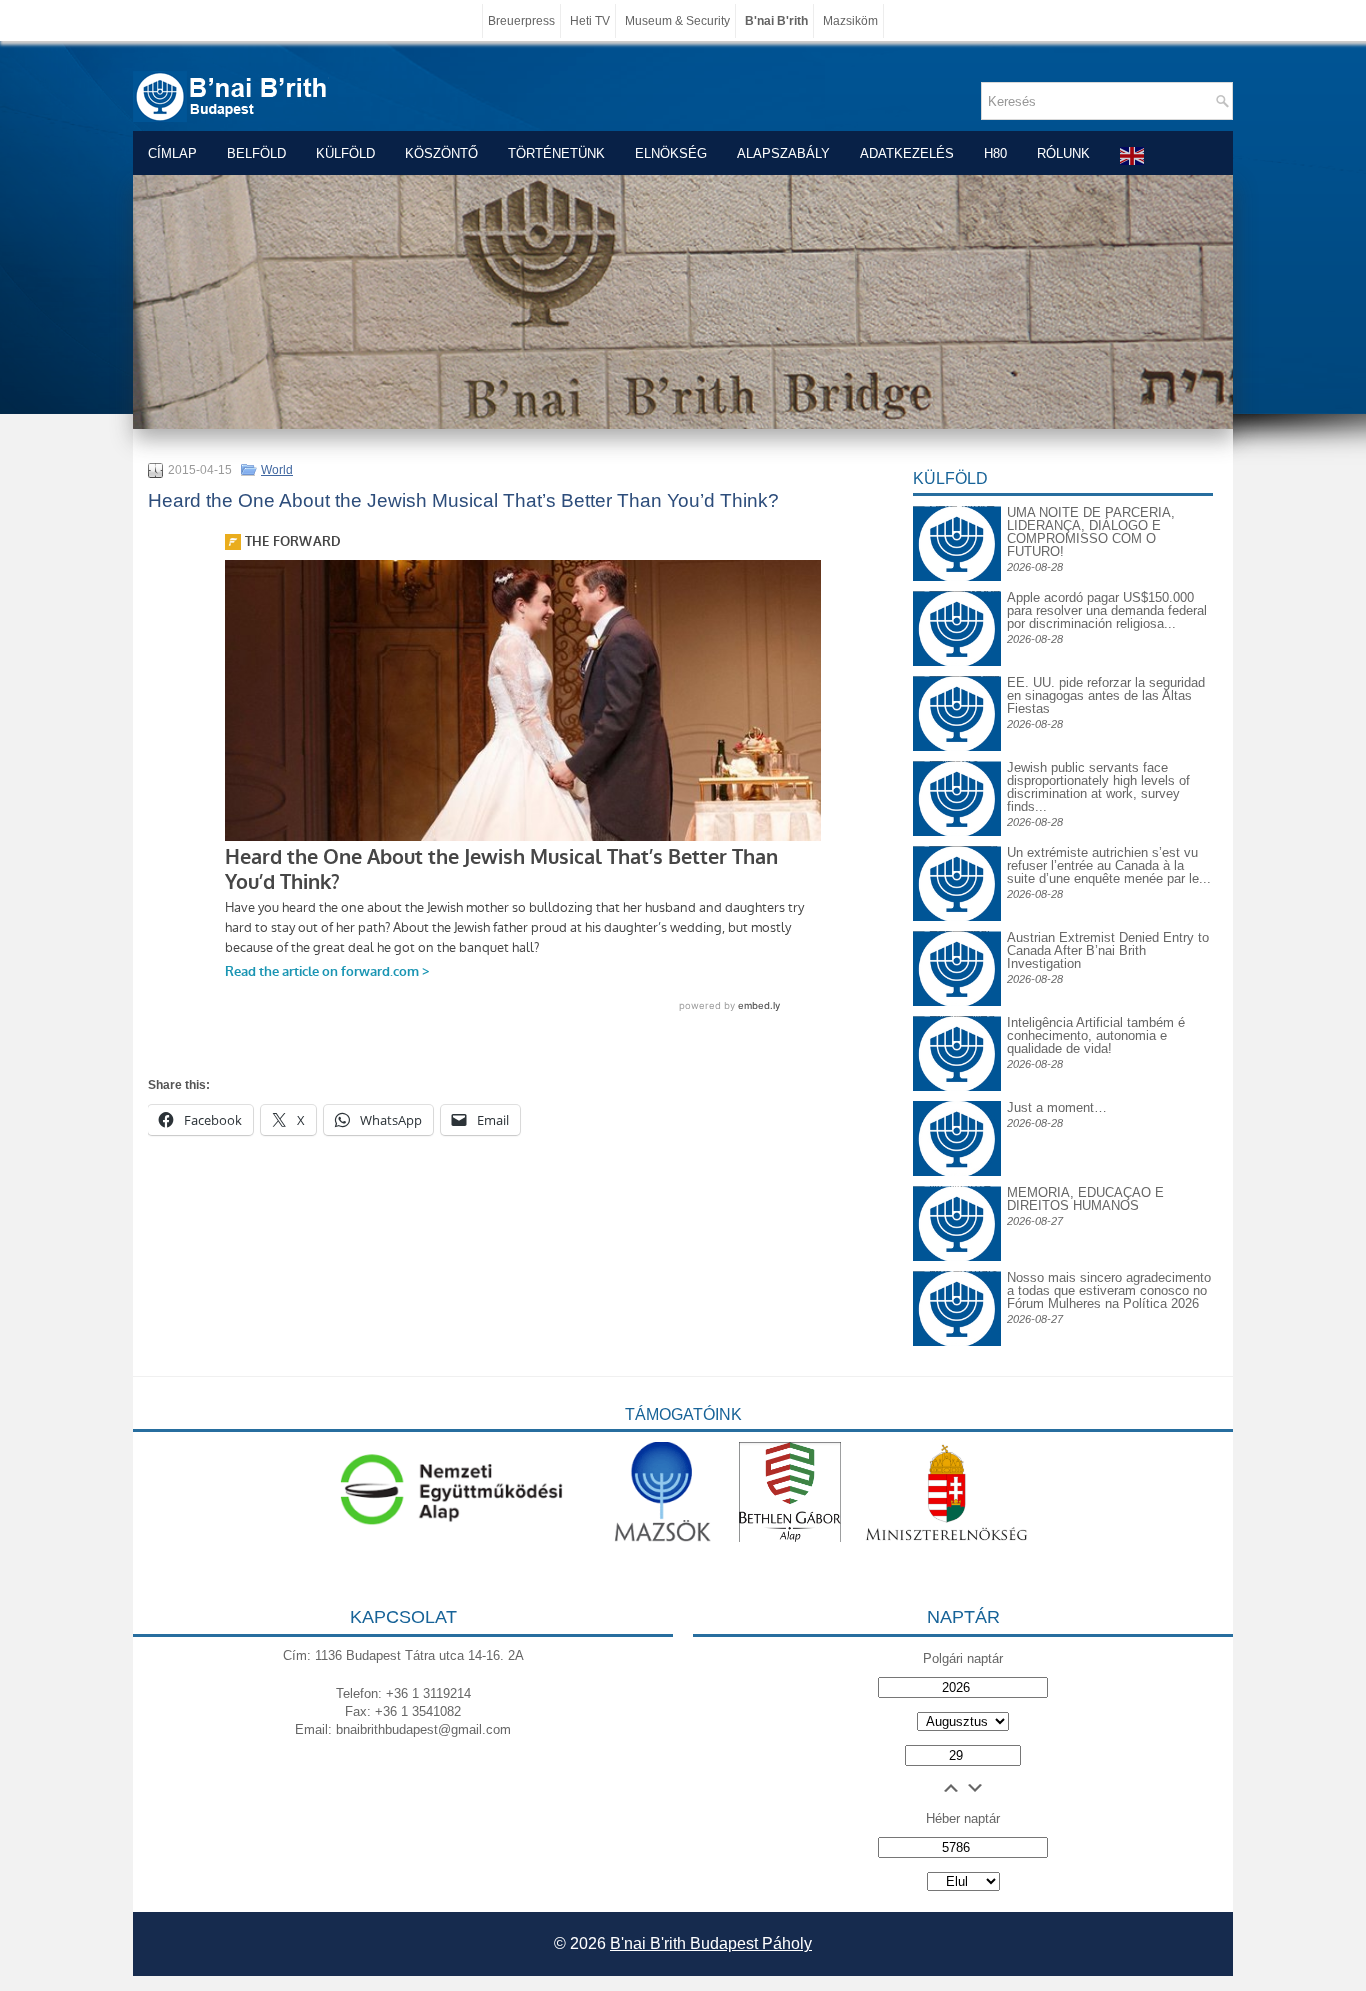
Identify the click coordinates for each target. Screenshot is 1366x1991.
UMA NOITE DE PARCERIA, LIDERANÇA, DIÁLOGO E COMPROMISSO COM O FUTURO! (1091, 532)
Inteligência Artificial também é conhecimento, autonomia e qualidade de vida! (1096, 1035)
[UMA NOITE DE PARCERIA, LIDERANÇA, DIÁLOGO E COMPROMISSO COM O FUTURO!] (957, 521)
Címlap (172, 153)
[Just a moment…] (957, 1171)
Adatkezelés (907, 153)
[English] (1133, 155)
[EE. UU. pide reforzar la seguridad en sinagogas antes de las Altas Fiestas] (957, 675)
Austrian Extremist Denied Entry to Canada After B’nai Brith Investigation (1108, 950)
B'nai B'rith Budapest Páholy (711, 1943)
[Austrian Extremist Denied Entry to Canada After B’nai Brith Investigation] (957, 946)
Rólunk (1063, 153)
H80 (995, 153)
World (277, 470)
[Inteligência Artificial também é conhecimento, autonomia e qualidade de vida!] (957, 1031)
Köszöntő (441, 153)
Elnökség (671, 153)
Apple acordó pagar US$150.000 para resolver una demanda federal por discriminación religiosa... (1107, 610)
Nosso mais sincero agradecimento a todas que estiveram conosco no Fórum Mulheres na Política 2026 (1109, 1290)
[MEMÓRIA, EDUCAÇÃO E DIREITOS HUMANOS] (957, 1201)
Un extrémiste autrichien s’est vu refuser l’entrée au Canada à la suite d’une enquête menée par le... (1109, 865)
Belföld (256, 153)
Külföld (345, 153)
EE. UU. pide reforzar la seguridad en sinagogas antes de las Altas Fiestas (1106, 695)
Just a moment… (1057, 1107)
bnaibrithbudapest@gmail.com (423, 1729)
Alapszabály (783, 153)
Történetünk (556, 153)
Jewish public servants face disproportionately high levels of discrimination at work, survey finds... (1098, 787)
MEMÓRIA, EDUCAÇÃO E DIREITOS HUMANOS (1085, 1199)
